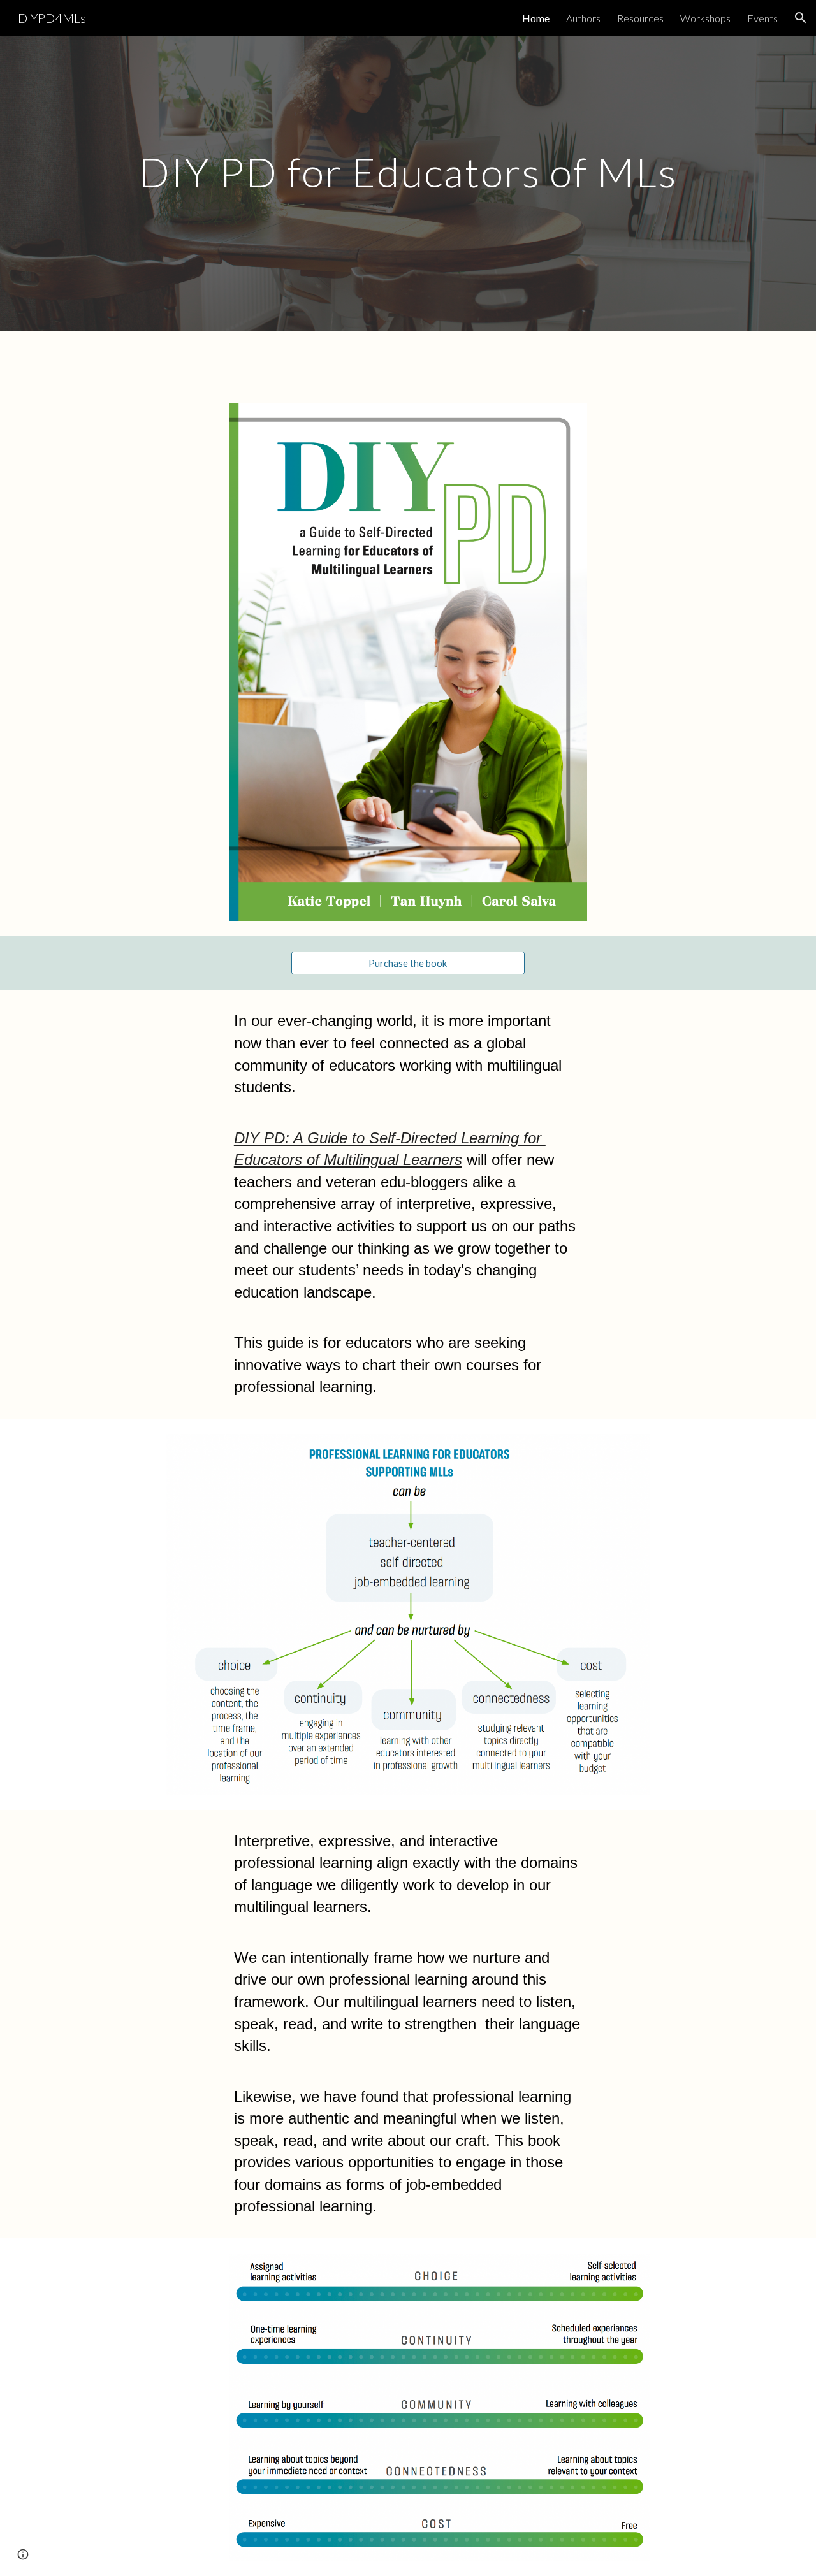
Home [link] (536, 18)
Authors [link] (583, 18)
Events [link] (762, 18)
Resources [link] (640, 18)
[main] (408, 167)
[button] (801, 18)
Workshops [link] (705, 18)
